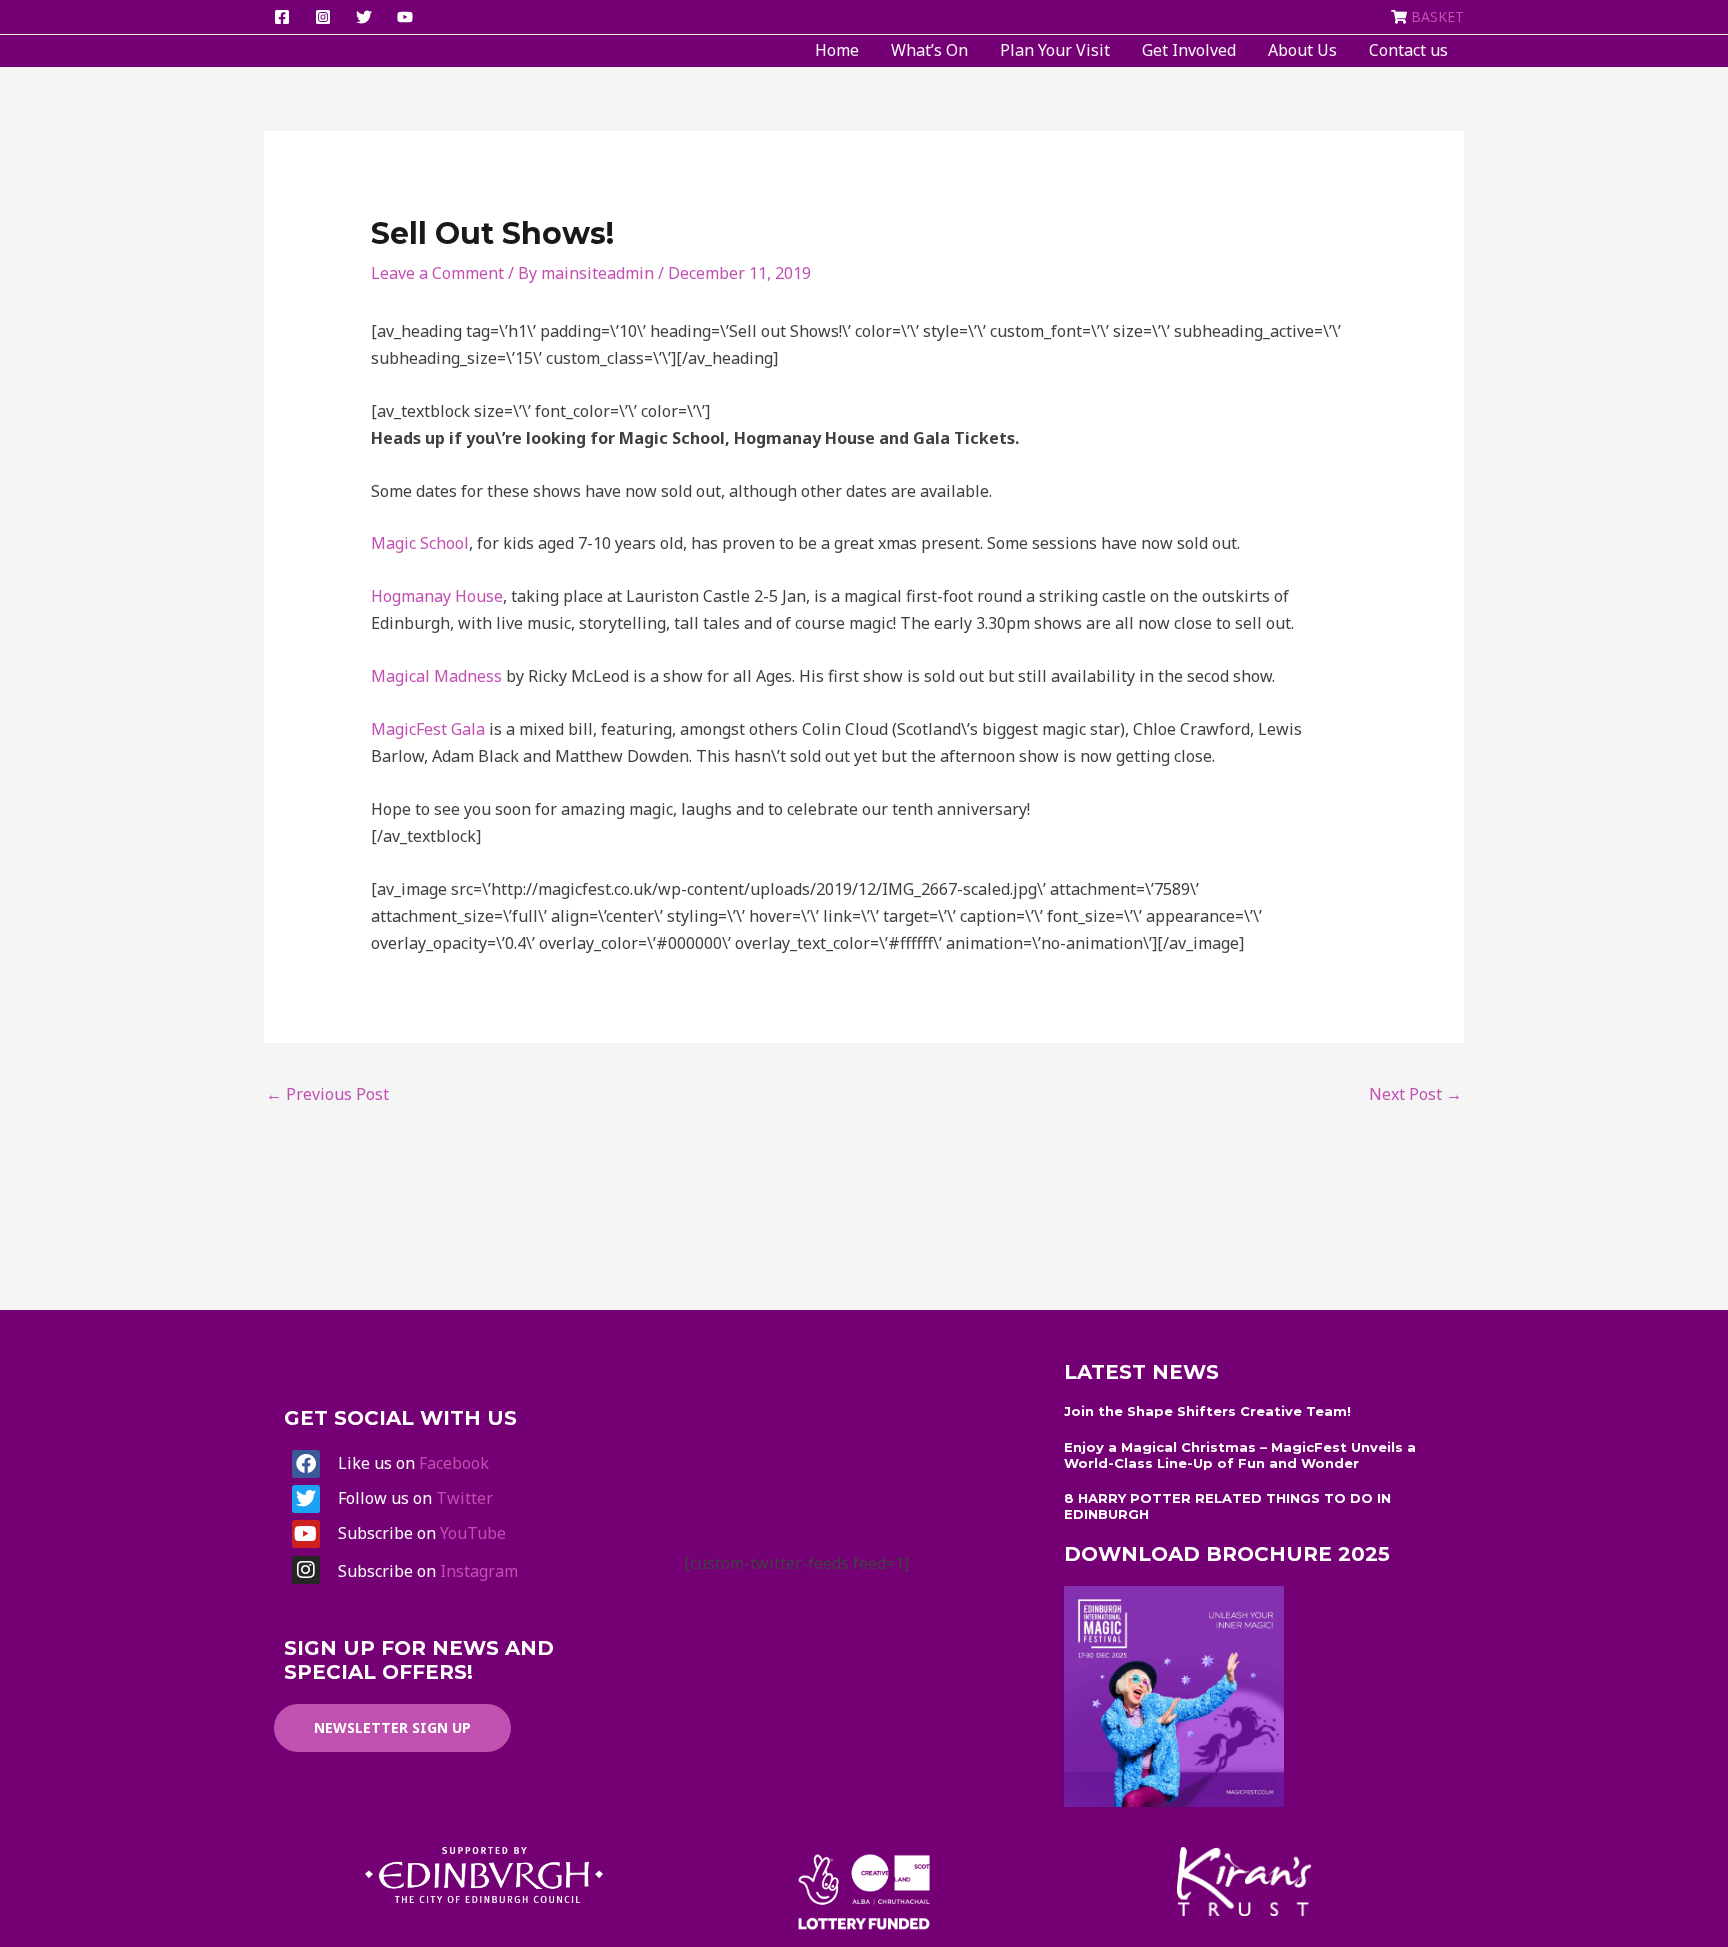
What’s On (929, 50)
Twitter (464, 1498)
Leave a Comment (437, 273)
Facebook (454, 1463)
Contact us (1408, 50)
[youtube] (408, 17)
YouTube (473, 1533)
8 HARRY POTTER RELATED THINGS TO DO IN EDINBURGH (1227, 1506)
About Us (1302, 50)
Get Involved (1189, 50)
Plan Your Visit (1055, 50)
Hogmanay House (437, 596)
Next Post (1415, 1094)
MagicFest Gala (428, 729)
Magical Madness (436, 676)
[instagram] (326, 17)
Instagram (479, 1571)
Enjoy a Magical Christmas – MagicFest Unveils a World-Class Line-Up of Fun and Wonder (1240, 1455)
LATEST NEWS (1141, 1372)
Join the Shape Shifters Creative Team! (1207, 1411)
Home (837, 50)
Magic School (420, 543)
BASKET (1437, 16)
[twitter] (367, 17)
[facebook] (285, 17)
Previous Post (327, 1094)
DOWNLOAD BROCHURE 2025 (1227, 1554)
